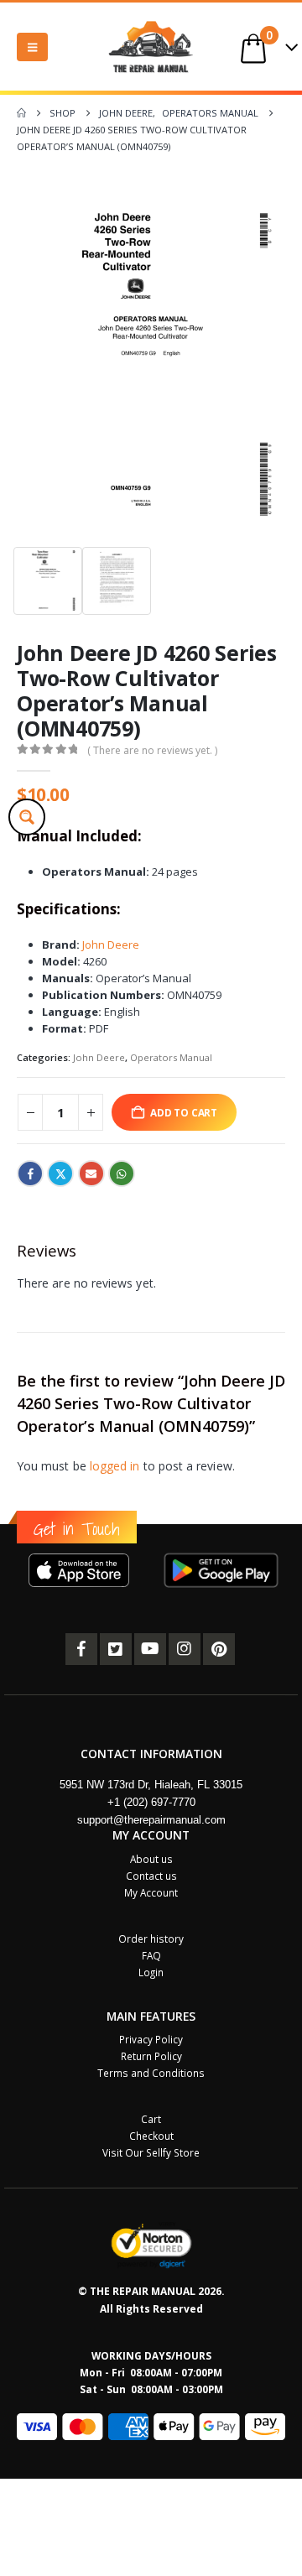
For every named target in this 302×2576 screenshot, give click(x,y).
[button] (32, 47)
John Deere (111, 945)
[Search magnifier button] (27, 817)
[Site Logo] (151, 47)
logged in (115, 1466)
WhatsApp (122, 1174)
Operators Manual (171, 1057)
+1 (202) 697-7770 (151, 1802)
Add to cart (184, 1112)
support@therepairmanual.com (151, 1820)
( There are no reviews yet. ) (152, 750)
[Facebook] (81, 1649)
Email (91, 1174)
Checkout (151, 2136)
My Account (151, 1892)
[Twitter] (116, 1649)
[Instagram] (185, 1649)
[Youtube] (150, 1649)
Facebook (30, 1174)
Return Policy (151, 2056)
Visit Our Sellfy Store (151, 2152)
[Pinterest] (219, 1649)
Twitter (60, 1174)
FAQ (151, 1955)
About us (151, 1859)
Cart (151, 2119)
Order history (151, 1939)
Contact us (151, 1876)
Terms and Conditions (151, 2073)
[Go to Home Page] (21, 113)
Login (151, 1972)
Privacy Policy (151, 2039)
